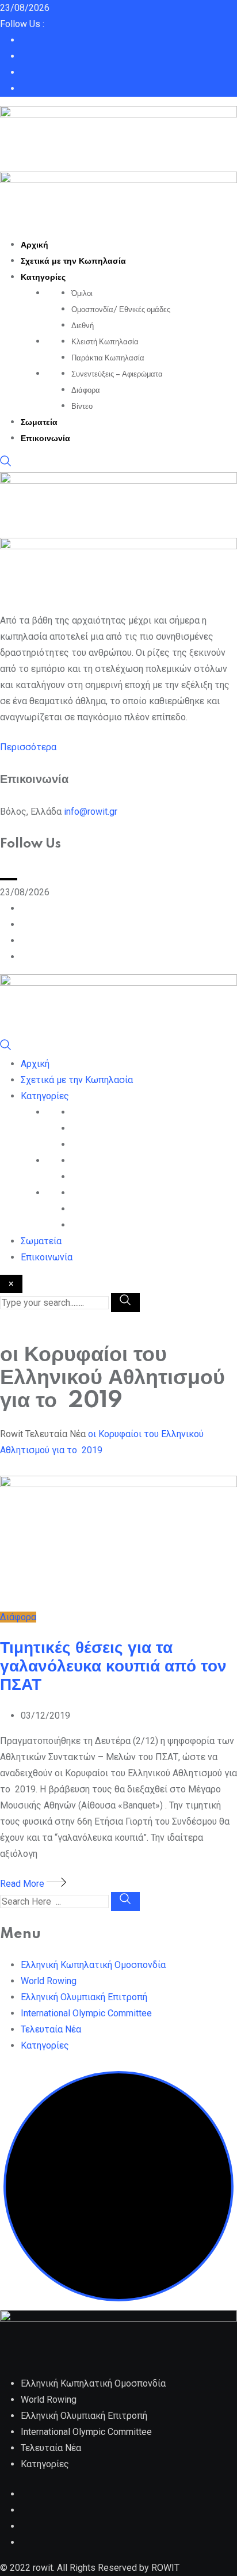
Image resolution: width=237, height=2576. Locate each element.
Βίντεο (82, 406)
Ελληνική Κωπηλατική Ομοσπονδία (93, 1965)
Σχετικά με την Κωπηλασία (73, 261)
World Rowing (49, 1981)
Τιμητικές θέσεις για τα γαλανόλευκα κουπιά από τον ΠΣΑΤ (113, 1667)
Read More (23, 1884)
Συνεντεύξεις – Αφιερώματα (117, 374)
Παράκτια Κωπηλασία (108, 358)
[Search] (6, 464)
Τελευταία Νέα (51, 2029)
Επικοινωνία (45, 439)
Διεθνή (83, 326)
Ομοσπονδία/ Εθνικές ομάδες (121, 310)
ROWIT (165, 2568)
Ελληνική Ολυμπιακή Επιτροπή (84, 1997)
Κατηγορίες (43, 278)
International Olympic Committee (86, 2013)
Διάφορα (86, 390)
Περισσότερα (28, 747)
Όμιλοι (82, 294)
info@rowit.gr (91, 812)
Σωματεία (39, 423)
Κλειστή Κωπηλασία (105, 342)
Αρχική (35, 245)
